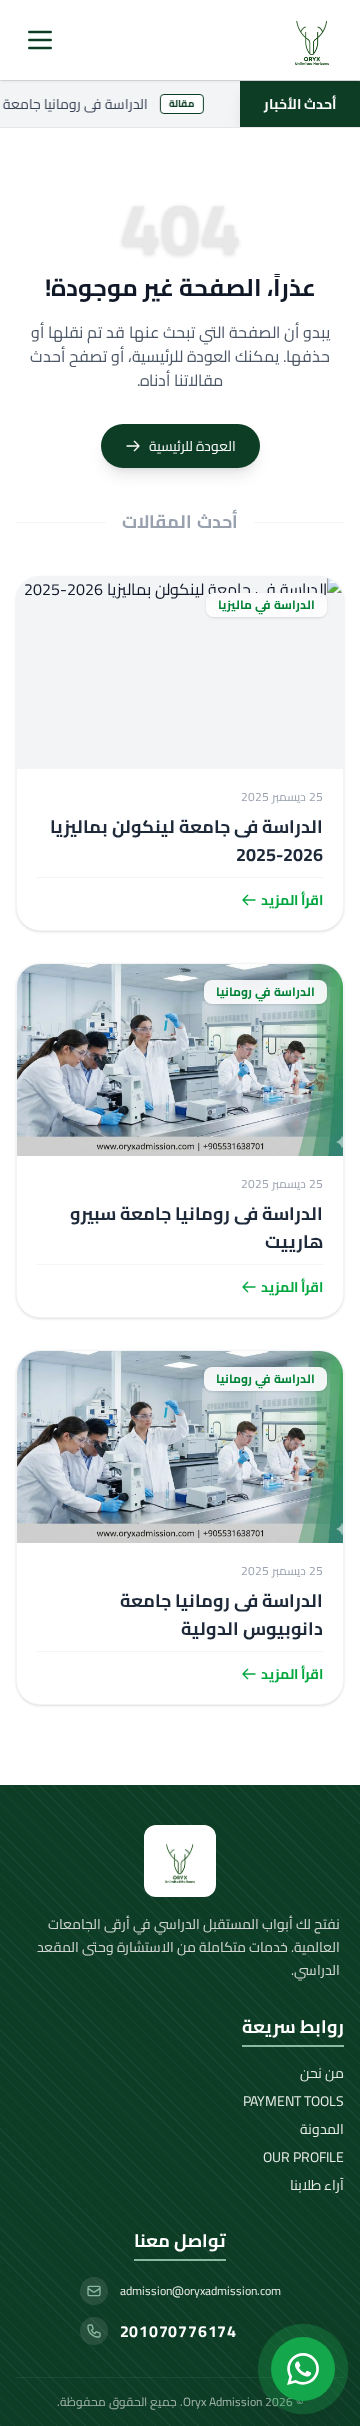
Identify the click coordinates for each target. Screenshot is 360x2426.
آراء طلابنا (317, 2185)
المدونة (322, 2129)
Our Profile (303, 2157)
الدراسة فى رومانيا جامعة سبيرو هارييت (196, 1227)
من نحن (322, 2073)
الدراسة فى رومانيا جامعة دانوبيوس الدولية (221, 1614)
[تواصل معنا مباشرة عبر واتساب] (303, 2369)
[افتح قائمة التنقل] (40, 40)
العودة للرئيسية (192, 446)
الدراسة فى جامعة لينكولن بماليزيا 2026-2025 (186, 840)
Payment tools (293, 2101)
